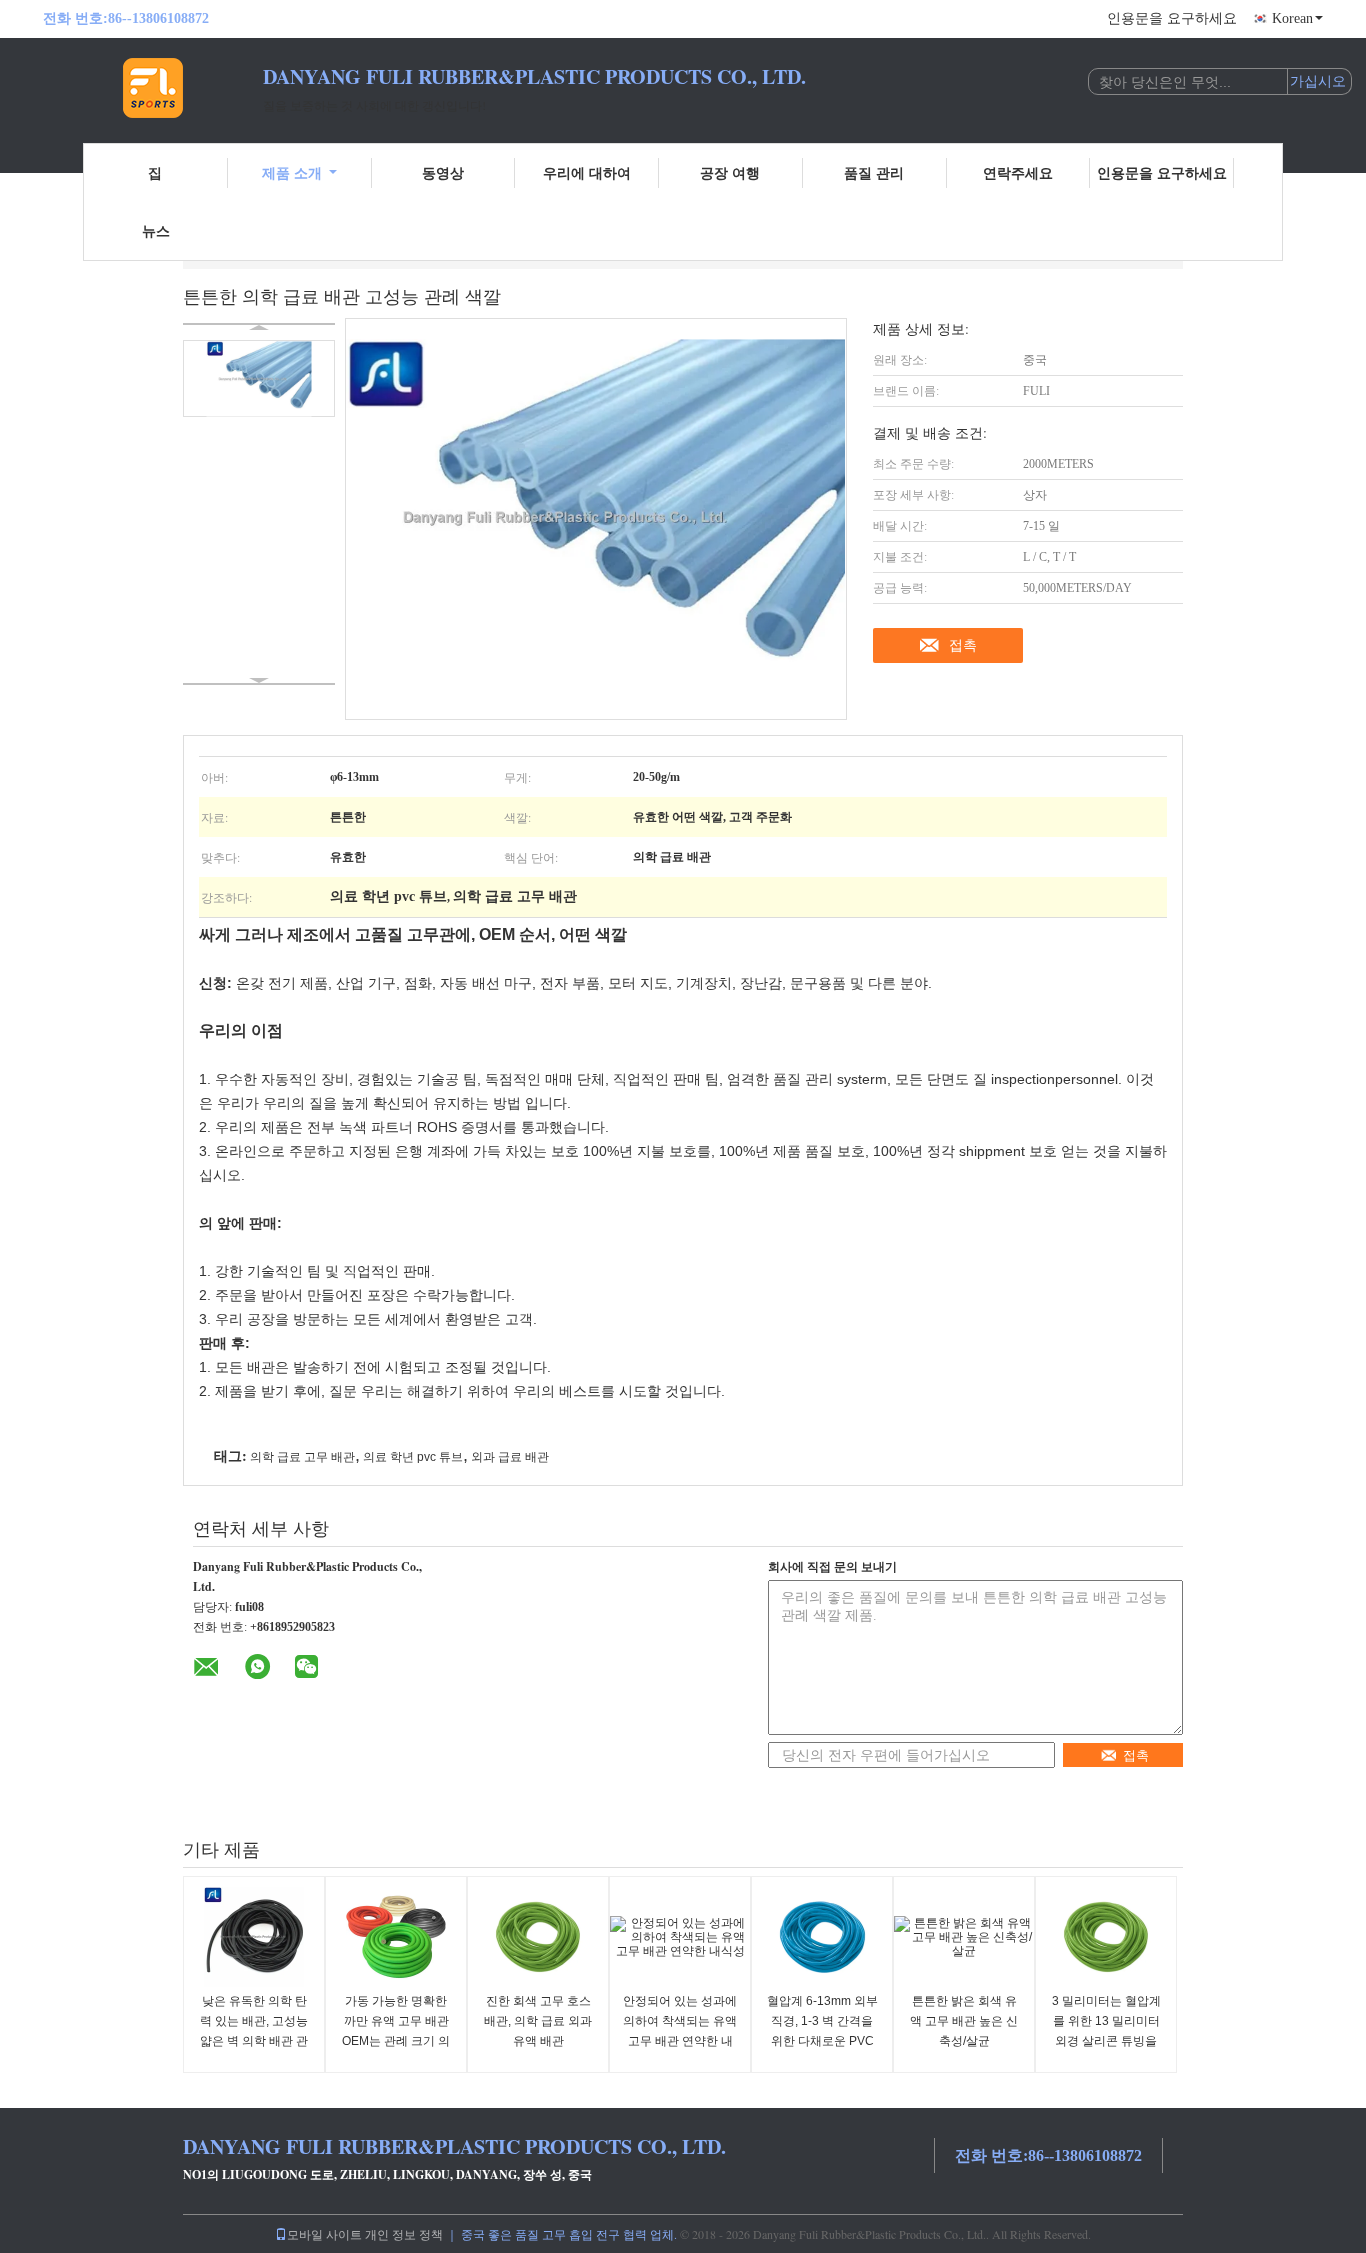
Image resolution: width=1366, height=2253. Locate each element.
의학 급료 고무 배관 (302, 1457)
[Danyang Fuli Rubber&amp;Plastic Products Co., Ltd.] (153, 88)
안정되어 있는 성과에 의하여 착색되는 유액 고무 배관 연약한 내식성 (680, 2031)
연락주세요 (1018, 172)
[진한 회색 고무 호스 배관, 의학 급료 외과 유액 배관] (538, 1937)
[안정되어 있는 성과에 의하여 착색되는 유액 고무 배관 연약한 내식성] (680, 1937)
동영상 (443, 172)
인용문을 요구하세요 (1172, 18)
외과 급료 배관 (510, 1457)
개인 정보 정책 (404, 2234)
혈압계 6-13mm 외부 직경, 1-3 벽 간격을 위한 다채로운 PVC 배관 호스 (822, 2031)
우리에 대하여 (587, 172)
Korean (1292, 18)
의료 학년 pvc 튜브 (413, 1457)
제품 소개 (292, 172)
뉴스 (156, 230)
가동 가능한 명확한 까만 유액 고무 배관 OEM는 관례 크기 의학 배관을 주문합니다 (396, 2031)
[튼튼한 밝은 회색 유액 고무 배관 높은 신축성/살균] (964, 1937)
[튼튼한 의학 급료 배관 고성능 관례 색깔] (259, 378)
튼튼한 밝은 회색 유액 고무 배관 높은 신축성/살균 (964, 2021)
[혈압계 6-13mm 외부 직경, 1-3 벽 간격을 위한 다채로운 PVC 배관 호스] (822, 1937)
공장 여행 (730, 172)
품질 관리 (874, 172)
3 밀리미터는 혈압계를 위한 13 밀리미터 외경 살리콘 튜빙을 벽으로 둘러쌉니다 (1106, 2031)
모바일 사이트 (324, 2234)
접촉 (963, 645)
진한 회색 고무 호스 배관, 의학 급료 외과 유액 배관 (538, 2021)
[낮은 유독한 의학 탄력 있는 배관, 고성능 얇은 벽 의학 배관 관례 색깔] (254, 1937)
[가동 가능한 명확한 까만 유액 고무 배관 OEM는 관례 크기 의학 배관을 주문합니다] (396, 1937)
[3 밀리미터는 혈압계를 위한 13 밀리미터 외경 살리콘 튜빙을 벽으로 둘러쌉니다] (1106, 1937)
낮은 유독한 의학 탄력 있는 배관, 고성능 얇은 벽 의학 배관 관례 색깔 (254, 2031)
